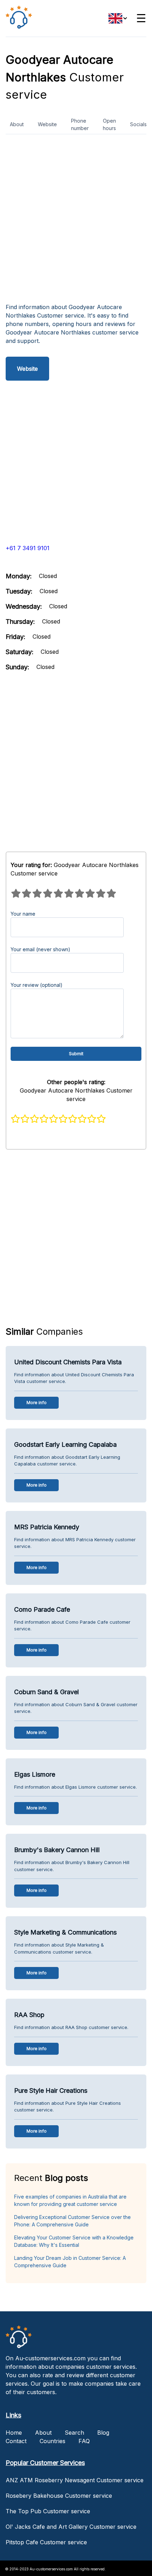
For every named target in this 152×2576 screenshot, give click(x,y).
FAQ (84, 2441)
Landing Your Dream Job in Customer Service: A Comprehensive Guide (70, 2262)
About (17, 124)
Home (14, 2433)
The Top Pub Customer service (48, 2511)
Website (47, 124)
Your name (23, 914)
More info (37, 1403)
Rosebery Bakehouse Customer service (59, 2496)
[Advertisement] (76, 221)
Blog (103, 2433)
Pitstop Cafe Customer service (46, 2542)
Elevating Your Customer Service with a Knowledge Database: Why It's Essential (74, 2241)
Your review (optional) (37, 985)
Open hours (109, 124)
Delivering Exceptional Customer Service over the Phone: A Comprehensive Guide (72, 2221)
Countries (52, 2441)
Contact (16, 2441)
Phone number (80, 124)
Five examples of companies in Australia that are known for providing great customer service (70, 2200)
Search (74, 2433)
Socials (138, 124)
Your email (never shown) (40, 949)
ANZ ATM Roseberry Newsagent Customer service (75, 2480)
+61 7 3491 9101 (28, 548)
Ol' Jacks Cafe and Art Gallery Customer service (71, 2527)
